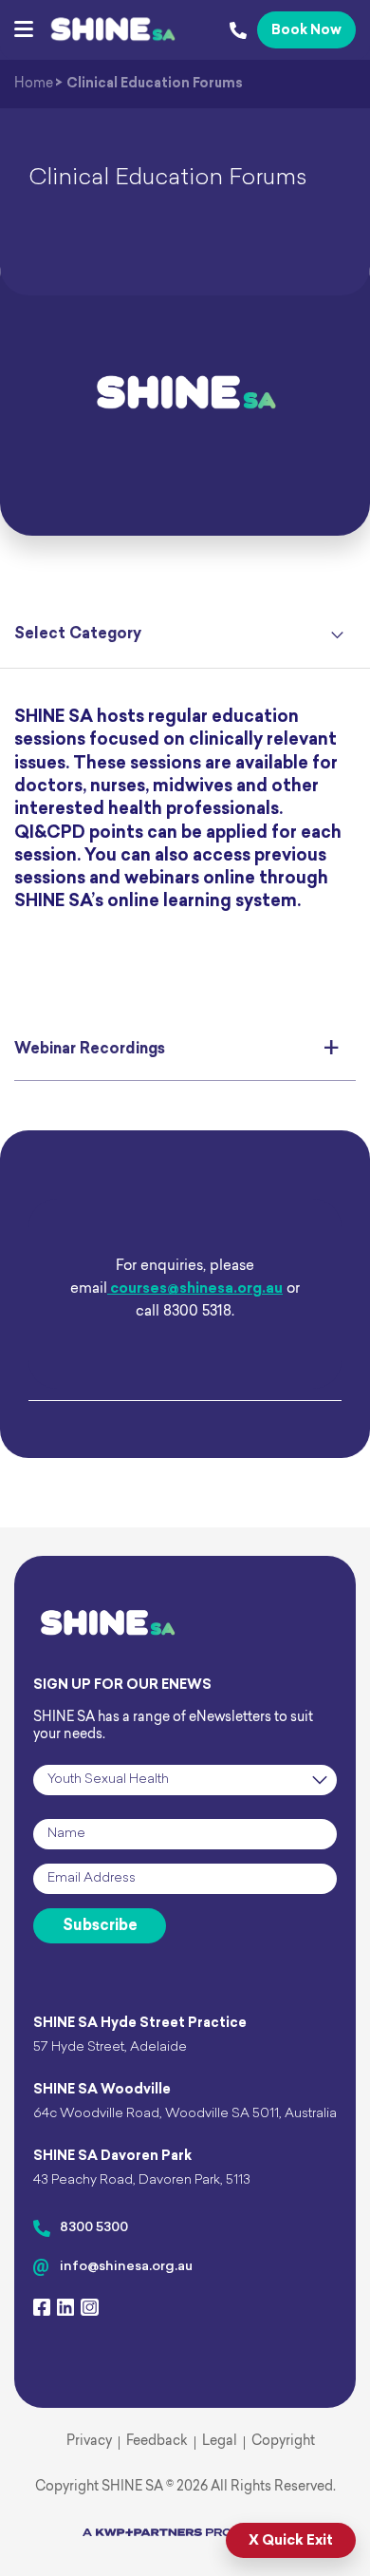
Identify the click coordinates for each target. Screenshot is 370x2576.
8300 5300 (94, 2228)
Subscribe (100, 1926)
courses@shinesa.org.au (195, 1289)
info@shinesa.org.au (126, 2267)
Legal (220, 2442)
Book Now (306, 31)
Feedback (157, 2442)
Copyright (283, 2442)
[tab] (185, 1051)
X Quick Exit (291, 2541)
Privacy (89, 2442)
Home (34, 84)
